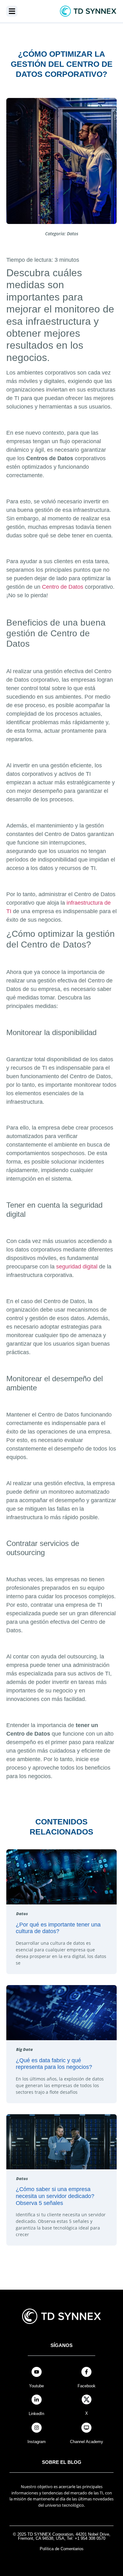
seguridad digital (77, 1267)
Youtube (36, 2386)
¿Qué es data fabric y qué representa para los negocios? (54, 2064)
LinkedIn (36, 2414)
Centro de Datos (63, 587)
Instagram (37, 2442)
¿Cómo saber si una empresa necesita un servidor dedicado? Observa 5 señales (55, 2196)
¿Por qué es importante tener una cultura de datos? (58, 1928)
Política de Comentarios (62, 2549)
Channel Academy (87, 2442)
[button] (12, 11)
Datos (73, 234)
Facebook (87, 2386)
